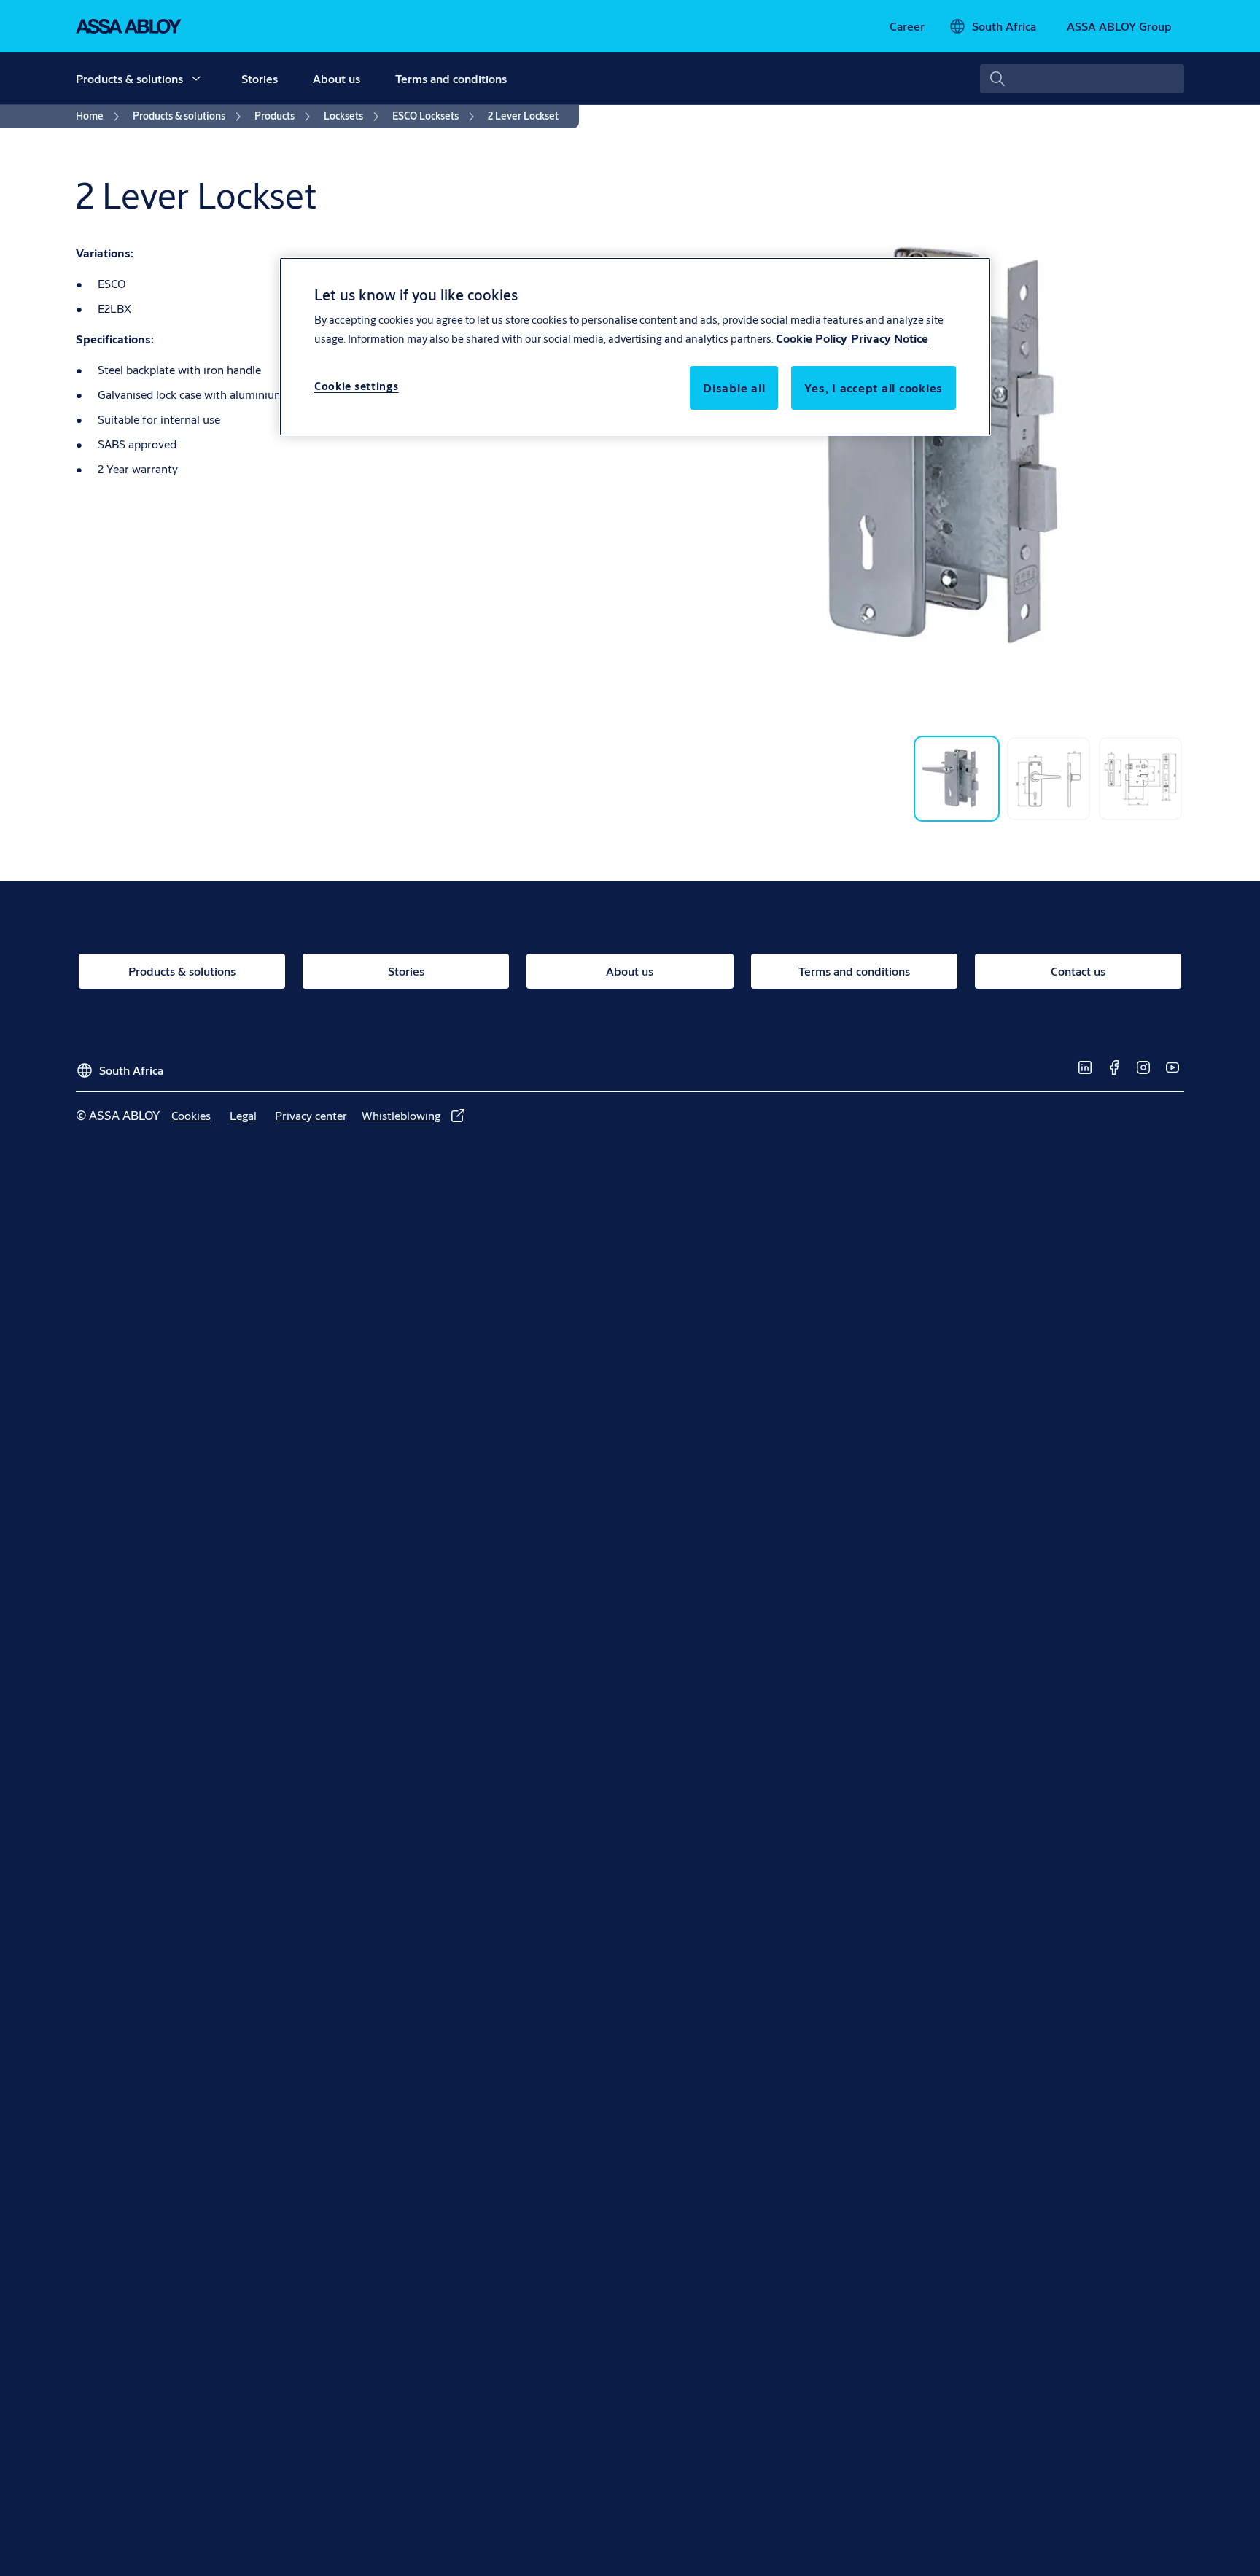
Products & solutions (129, 78)
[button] (196, 79)
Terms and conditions (451, 78)
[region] (635, 346)
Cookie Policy (812, 339)
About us (337, 78)
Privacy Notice (890, 339)
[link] (907, 26)
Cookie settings (357, 387)
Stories (260, 78)
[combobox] (1082, 79)
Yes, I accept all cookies (874, 388)
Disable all (734, 388)
